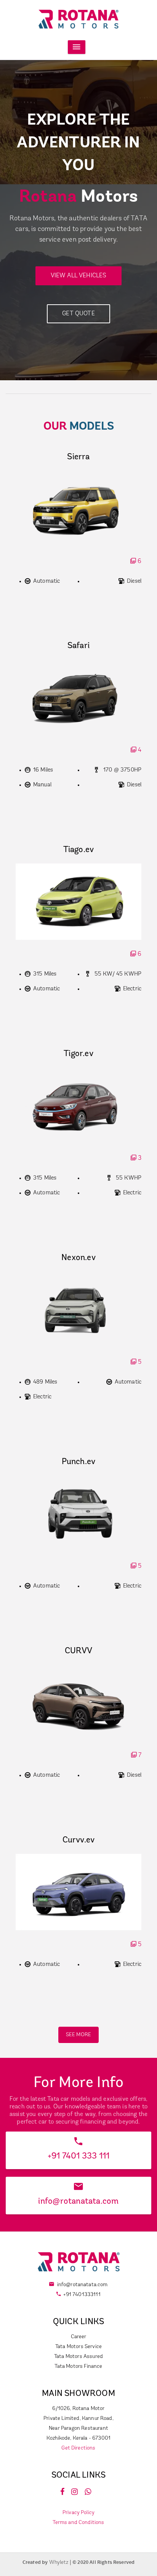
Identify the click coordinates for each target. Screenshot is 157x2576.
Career (79, 2337)
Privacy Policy (78, 2513)
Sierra (78, 457)
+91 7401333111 (82, 2295)
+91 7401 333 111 (79, 2156)
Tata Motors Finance (78, 2366)
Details (78, 1982)
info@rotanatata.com (78, 2202)
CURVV (78, 1651)
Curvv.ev (79, 1840)
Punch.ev (79, 1462)
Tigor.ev (78, 1054)
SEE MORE (78, 2035)
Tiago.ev (79, 850)
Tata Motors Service (78, 2347)
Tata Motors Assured (78, 2357)
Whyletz (59, 2563)
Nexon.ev (78, 1258)
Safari (78, 646)
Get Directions (78, 2448)
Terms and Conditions (78, 2523)
